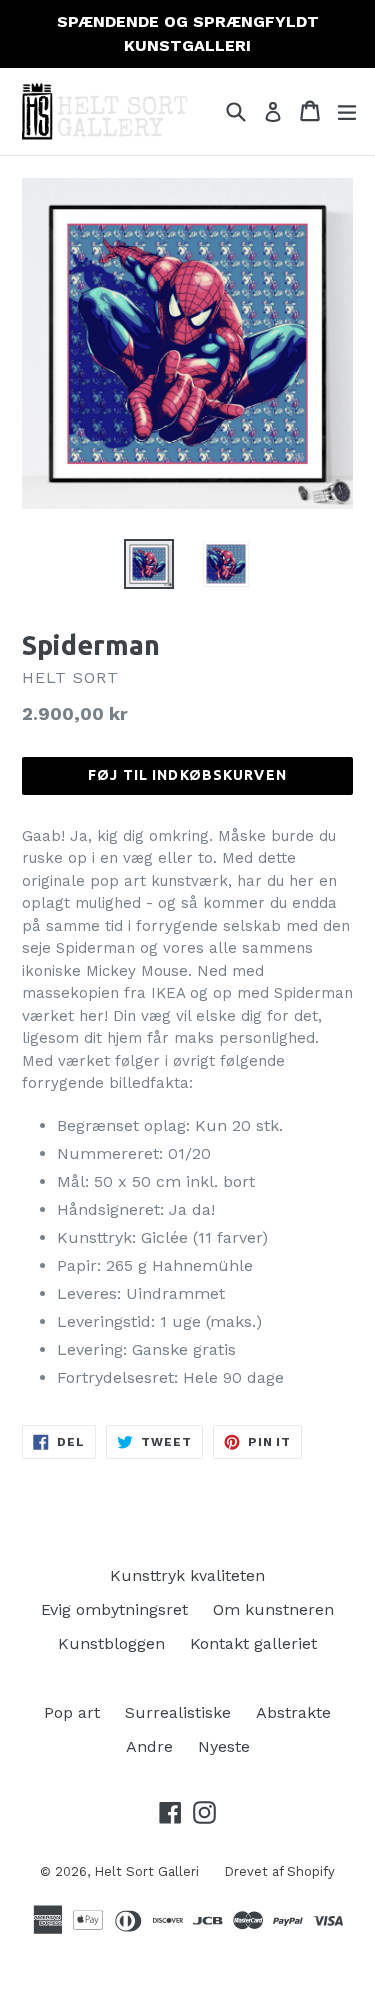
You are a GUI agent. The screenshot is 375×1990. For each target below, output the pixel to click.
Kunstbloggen (111, 1643)
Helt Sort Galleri (146, 1871)
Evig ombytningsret (114, 1609)
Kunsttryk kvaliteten (187, 1575)
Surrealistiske (178, 1712)
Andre (149, 1746)
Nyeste (224, 1746)
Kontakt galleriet (253, 1643)
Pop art (72, 1712)
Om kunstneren (273, 1609)
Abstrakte (293, 1712)
